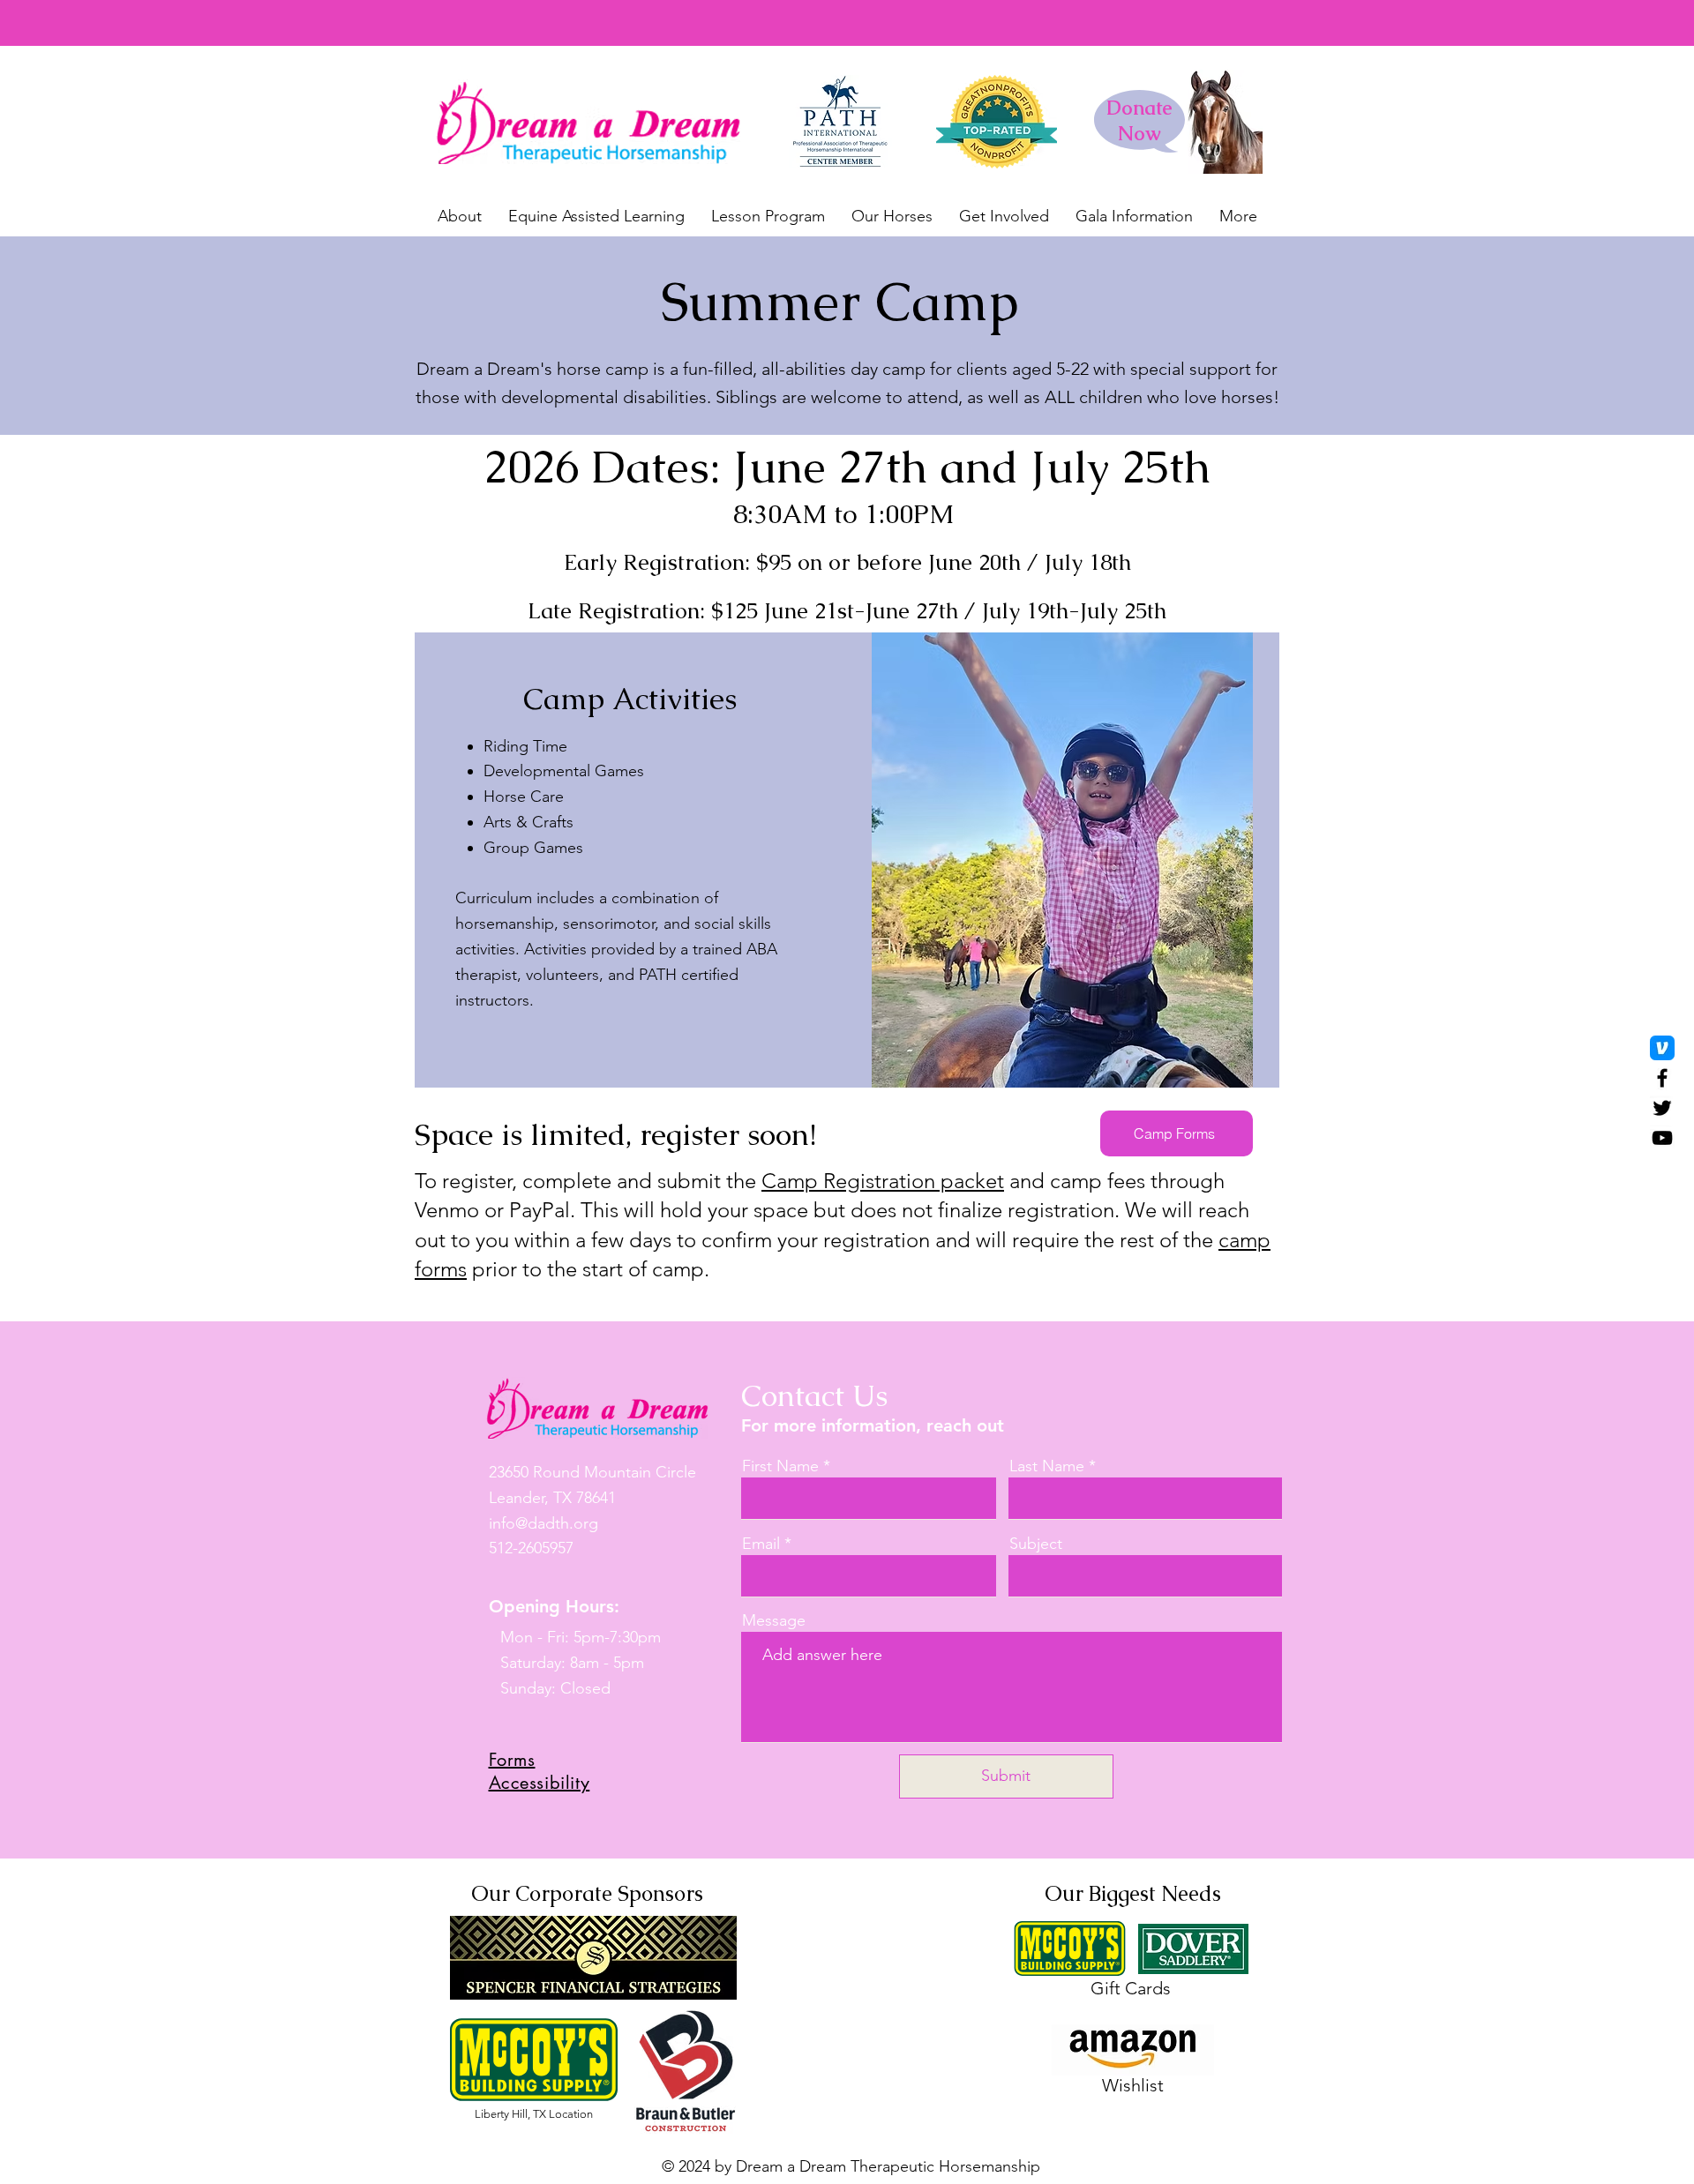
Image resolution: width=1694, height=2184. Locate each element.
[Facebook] (1662, 1078)
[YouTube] (1662, 1138)
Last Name (1047, 1466)
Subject (1036, 1544)
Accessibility (540, 1783)
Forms (512, 1760)
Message (774, 1620)
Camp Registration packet (883, 1181)
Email (761, 1544)
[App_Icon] (1662, 1048)
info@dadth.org (543, 1523)
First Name (780, 1466)
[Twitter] (1662, 1108)
